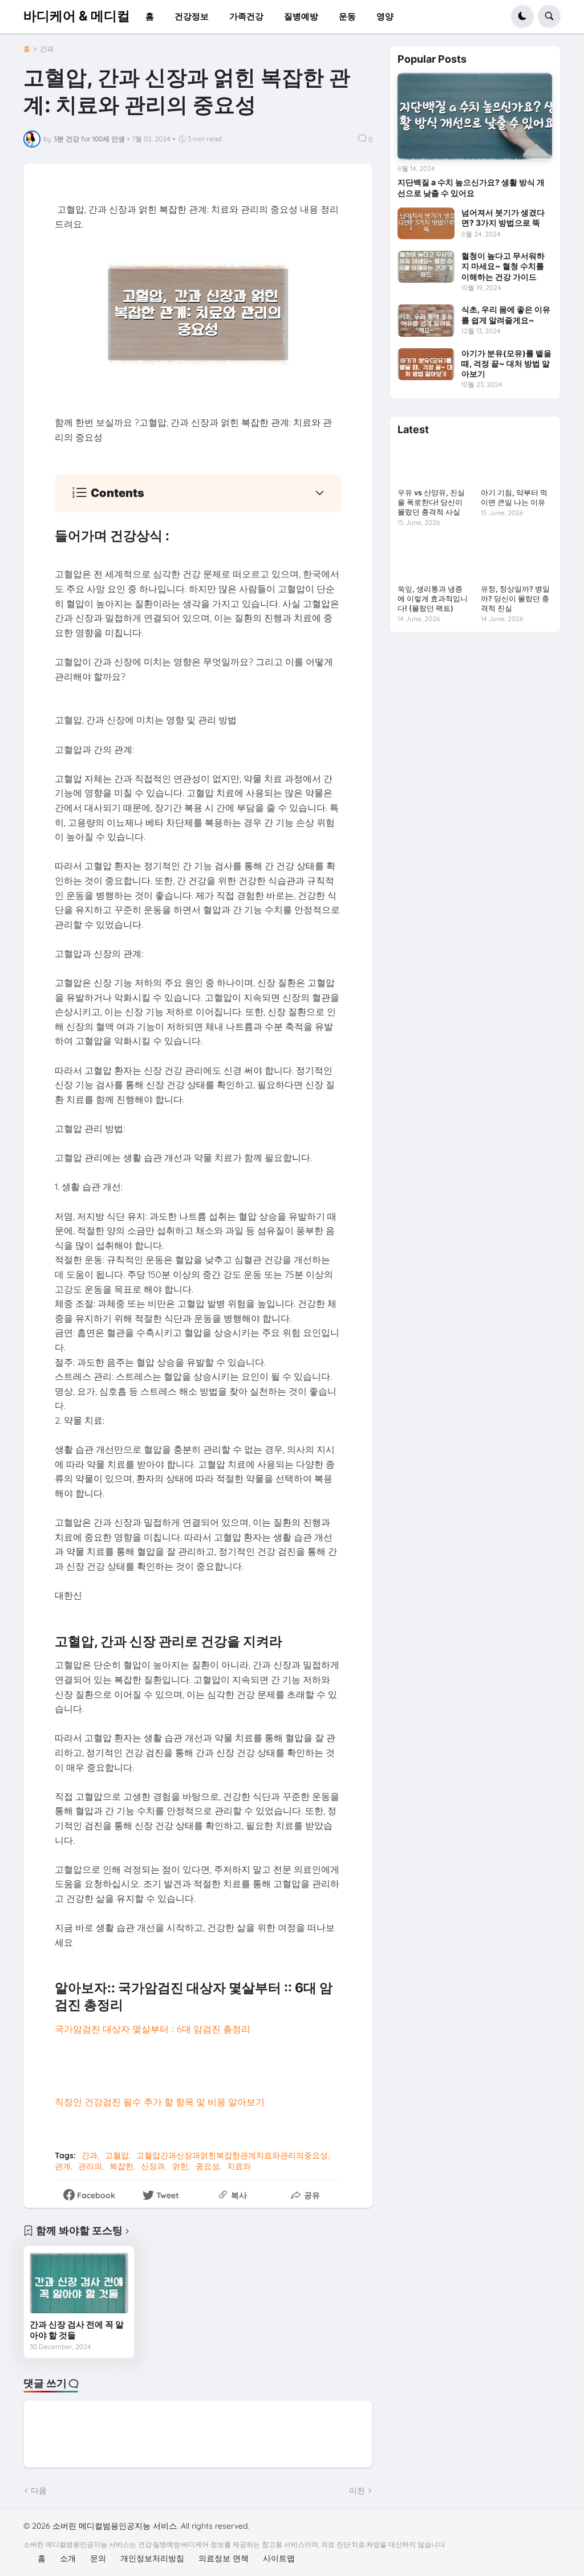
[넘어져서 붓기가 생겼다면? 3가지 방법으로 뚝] (426, 223)
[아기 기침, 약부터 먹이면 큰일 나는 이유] (516, 463)
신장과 (153, 2166)
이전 (357, 2491)
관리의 (90, 2166)
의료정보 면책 (224, 2558)
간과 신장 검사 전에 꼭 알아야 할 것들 (77, 2330)
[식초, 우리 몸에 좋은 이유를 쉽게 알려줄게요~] (426, 320)
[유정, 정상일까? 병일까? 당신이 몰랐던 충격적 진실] (516, 559)
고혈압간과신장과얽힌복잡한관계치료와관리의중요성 (232, 2155)
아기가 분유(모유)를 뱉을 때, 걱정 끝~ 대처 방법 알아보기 (506, 363)
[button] (522, 17)
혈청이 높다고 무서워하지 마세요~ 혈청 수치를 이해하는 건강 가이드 (503, 266)
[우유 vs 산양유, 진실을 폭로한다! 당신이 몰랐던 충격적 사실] (433, 463)
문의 (98, 2558)
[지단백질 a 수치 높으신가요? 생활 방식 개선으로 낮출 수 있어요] (475, 116)
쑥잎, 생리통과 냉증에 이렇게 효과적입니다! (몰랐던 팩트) (433, 598)
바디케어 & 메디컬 (77, 16)
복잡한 (121, 2166)
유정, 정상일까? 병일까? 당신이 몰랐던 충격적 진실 (515, 598)
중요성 (208, 2166)
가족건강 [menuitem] (246, 16)
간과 (47, 49)
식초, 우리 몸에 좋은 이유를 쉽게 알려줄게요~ (506, 314)
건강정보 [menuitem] (192, 16)
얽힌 (180, 2166)
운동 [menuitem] (347, 16)
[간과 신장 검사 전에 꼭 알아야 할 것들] (79, 2282)
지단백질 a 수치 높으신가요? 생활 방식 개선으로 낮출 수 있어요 (471, 187)
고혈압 (117, 2155)
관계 (63, 2166)
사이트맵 (279, 2558)
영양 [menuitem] (385, 16)
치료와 (239, 2166)
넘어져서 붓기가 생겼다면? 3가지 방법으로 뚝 (503, 217)
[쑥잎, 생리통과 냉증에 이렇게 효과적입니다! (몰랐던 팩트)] (433, 559)
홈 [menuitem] (150, 16)
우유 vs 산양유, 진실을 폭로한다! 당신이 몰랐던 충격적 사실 (431, 502)
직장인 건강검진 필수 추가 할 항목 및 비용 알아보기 (160, 2102)
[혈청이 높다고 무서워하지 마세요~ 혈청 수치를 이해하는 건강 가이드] (426, 267)
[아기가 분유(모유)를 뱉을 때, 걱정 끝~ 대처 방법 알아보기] (426, 364)
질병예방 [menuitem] (301, 16)
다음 (39, 2491)
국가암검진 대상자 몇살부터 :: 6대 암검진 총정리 (153, 2029)
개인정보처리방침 (152, 2558)
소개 (68, 2558)
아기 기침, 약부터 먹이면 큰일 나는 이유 (514, 497)
